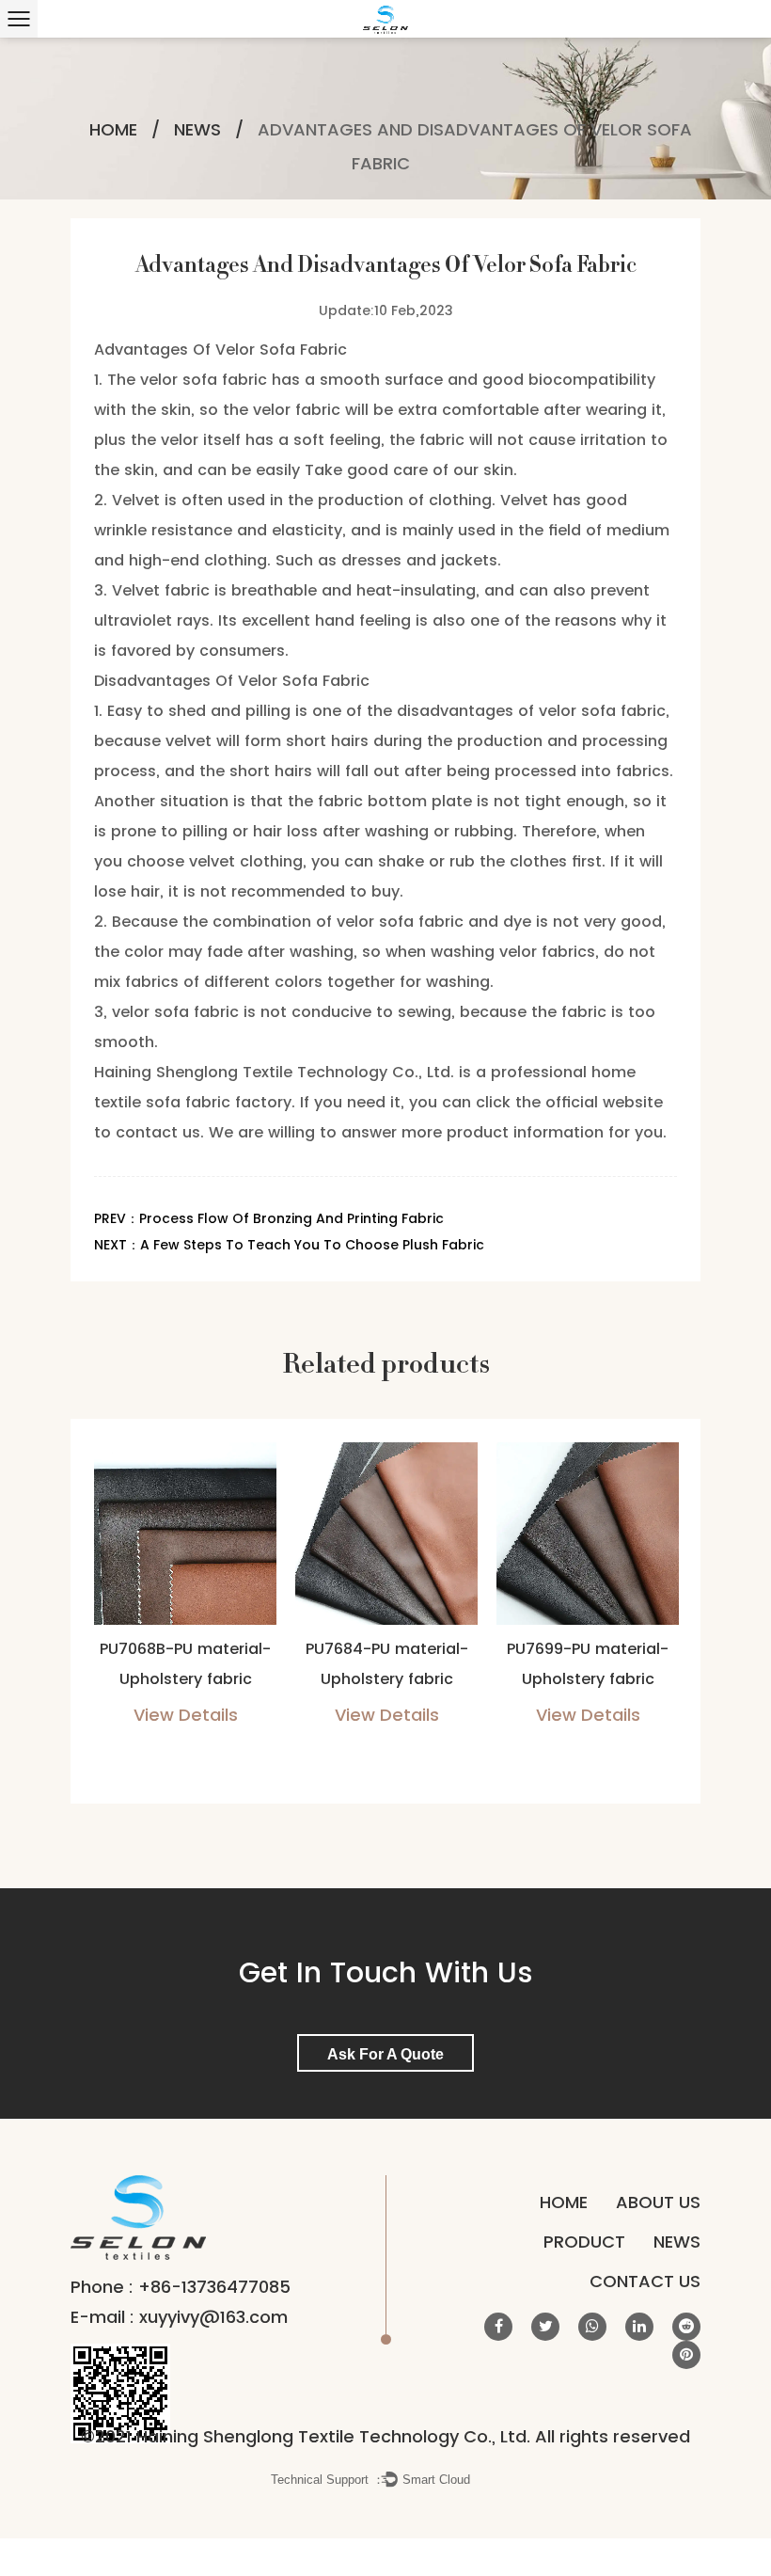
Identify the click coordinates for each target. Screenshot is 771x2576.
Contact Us (645, 2281)
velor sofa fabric (204, 380)
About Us (658, 2202)
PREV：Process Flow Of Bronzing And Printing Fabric (269, 1218)
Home (113, 129)
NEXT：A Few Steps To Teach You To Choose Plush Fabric (289, 1245)
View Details (186, 1715)
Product (584, 2242)
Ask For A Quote (385, 2054)
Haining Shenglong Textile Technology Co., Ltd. (274, 1072)
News (197, 129)
